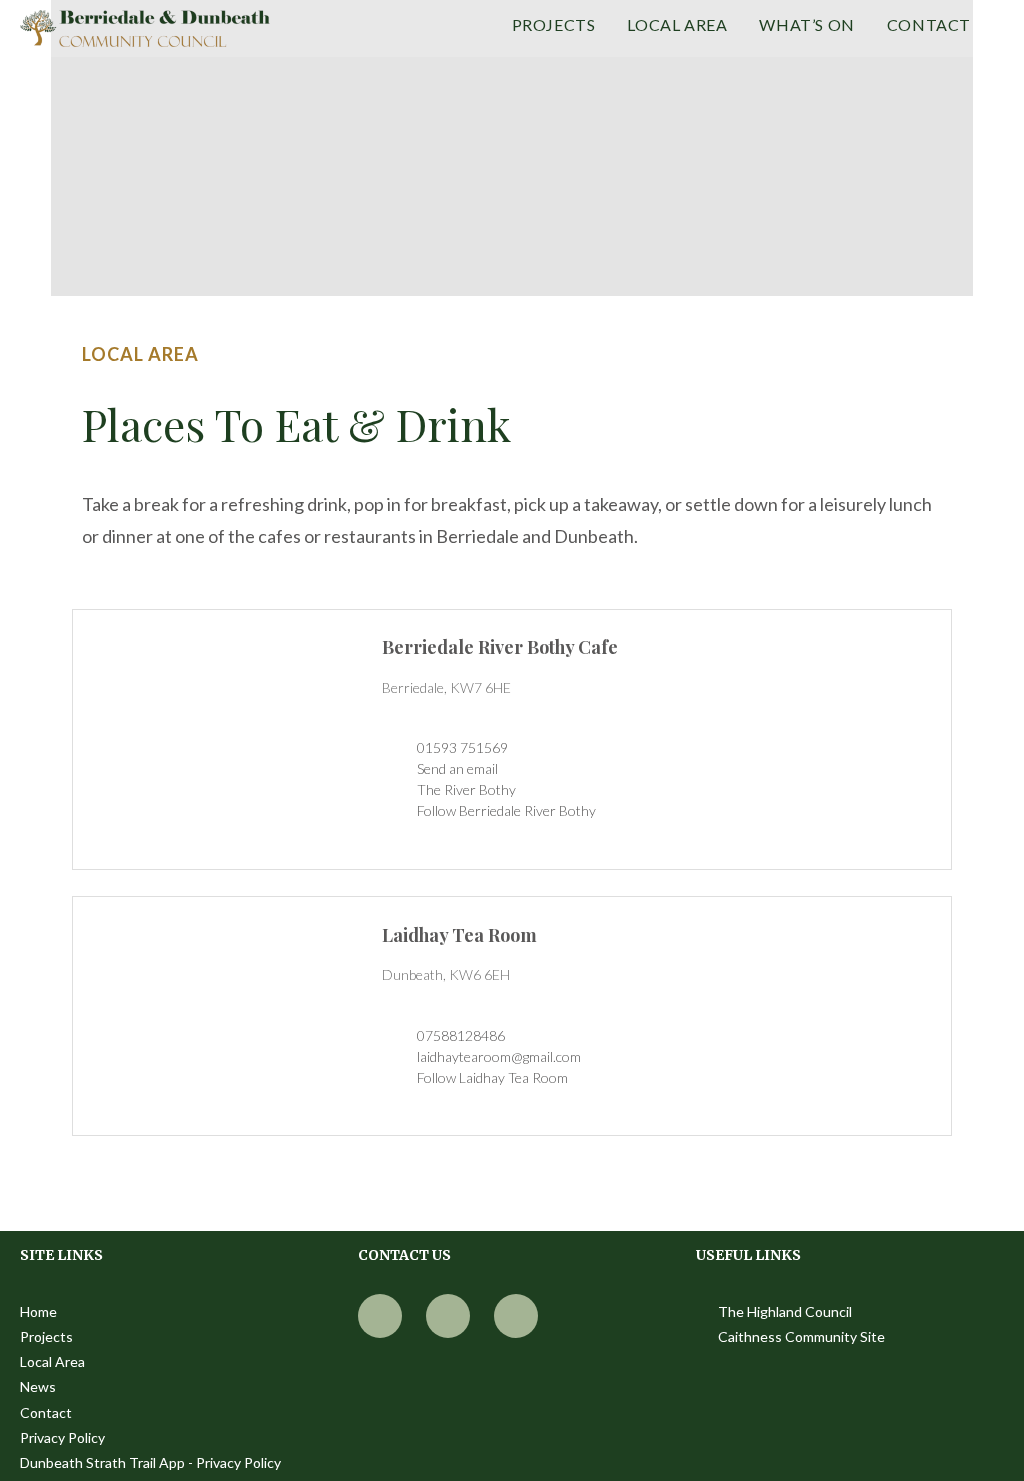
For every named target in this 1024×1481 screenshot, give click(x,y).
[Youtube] (448, 1316)
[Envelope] (516, 1316)
